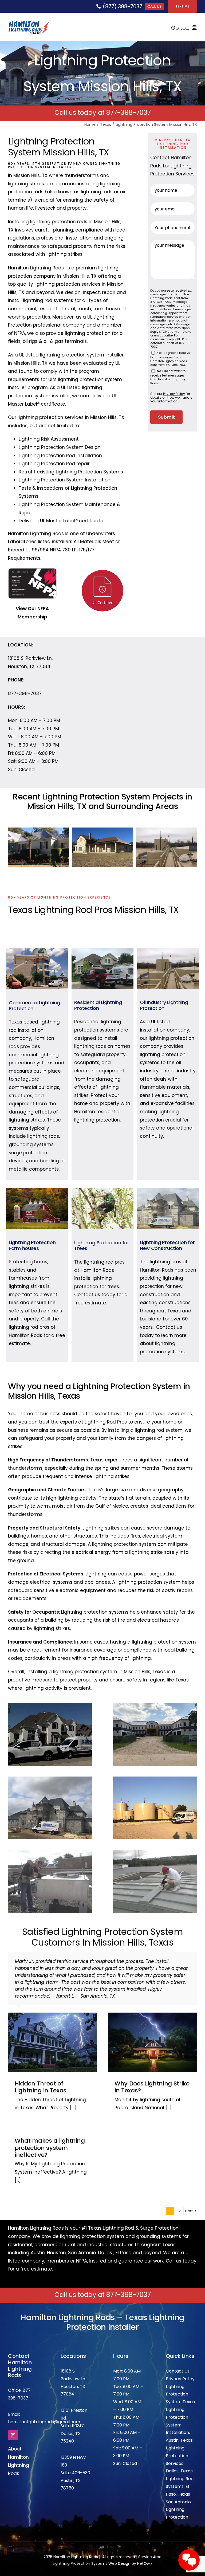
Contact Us (178, 2350)
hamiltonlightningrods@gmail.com (44, 2401)
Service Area (150, 2536)
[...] (72, 2087)
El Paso (123, 2232)
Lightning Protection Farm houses (32, 1245)
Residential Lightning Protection (98, 1005)
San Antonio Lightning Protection (178, 2489)
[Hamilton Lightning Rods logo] (29, 23)
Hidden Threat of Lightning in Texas (41, 2066)
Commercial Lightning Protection (34, 1005)
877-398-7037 (129, 113)
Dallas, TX (71, 2413)
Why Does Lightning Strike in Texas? (152, 2066)
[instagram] (13, 2414)
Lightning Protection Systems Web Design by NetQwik (103, 2543)
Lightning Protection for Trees (102, 1246)
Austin (38, 2232)
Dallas (105, 2232)
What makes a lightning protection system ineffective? (50, 2127)
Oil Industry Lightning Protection (164, 1005)
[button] (12, 847)
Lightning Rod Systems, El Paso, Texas (180, 2466)
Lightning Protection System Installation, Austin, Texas (179, 2404)
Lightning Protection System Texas (180, 2373)
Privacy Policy (180, 2358)
